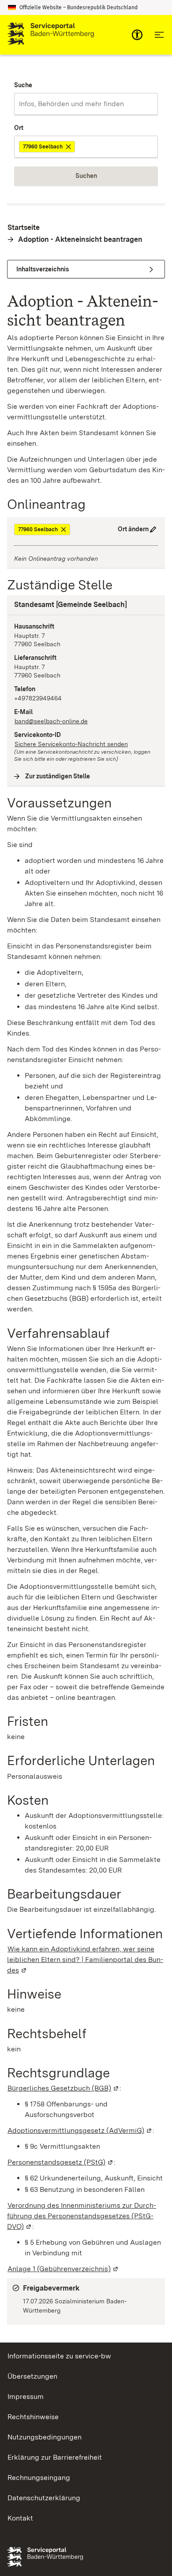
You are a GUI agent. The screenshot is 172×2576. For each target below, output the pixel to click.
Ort (19, 128)
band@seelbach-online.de (51, 721)
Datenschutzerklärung (44, 2498)
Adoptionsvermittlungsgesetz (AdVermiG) (80, 2130)
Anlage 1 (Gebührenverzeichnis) (63, 2269)
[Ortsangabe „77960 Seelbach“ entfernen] (69, 147)
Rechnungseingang (39, 2478)
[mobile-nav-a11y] (137, 35)
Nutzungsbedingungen (45, 2437)
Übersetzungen (32, 2376)
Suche (23, 85)
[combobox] (86, 104)
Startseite (24, 228)
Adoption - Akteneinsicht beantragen (80, 239)
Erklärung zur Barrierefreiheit (55, 2457)
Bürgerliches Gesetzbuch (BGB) (64, 2088)
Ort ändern (133, 529)
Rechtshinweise (33, 2417)
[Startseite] (51, 35)
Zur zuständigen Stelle (58, 776)
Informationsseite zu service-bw (59, 2356)
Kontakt (20, 2518)
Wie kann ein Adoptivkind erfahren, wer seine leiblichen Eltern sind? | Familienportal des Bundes (85, 1960)
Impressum (26, 2396)
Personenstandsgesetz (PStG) (61, 2162)
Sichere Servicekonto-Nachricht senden (71, 744)
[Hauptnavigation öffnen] (159, 35)
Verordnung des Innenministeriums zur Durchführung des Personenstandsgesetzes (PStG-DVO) (82, 2216)
